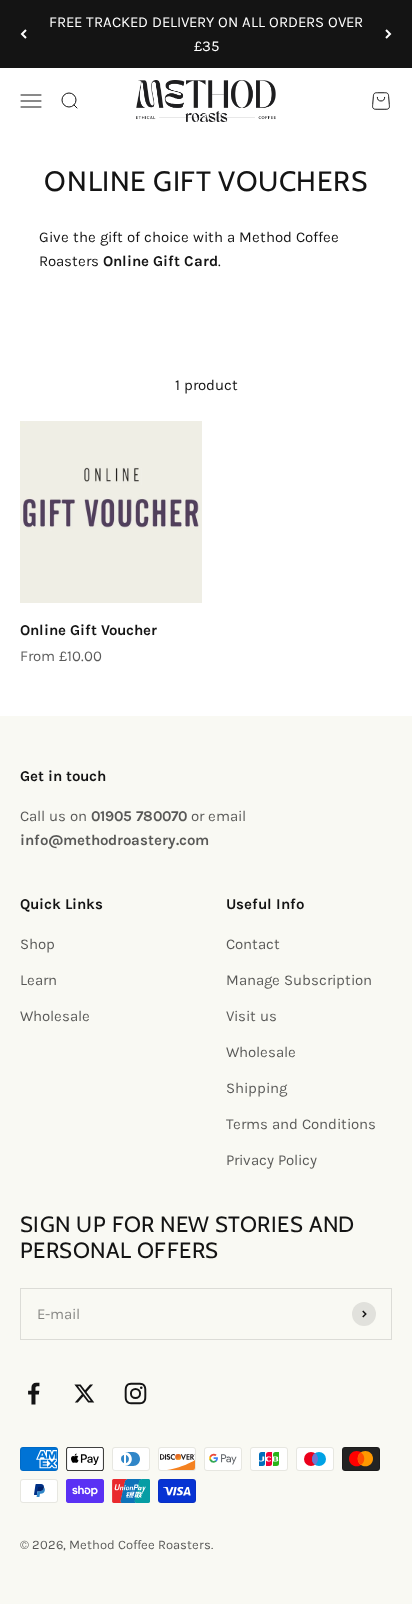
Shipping (256, 1088)
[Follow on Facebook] (33, 1393)
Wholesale (55, 1016)
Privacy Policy (271, 1160)
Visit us (251, 1016)
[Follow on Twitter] (84, 1393)
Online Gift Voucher (88, 630)
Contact (253, 944)
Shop (37, 944)
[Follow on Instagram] (135, 1393)
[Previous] (23, 34)
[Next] (388, 34)
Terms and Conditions (301, 1124)
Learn (38, 980)
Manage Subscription (299, 980)
